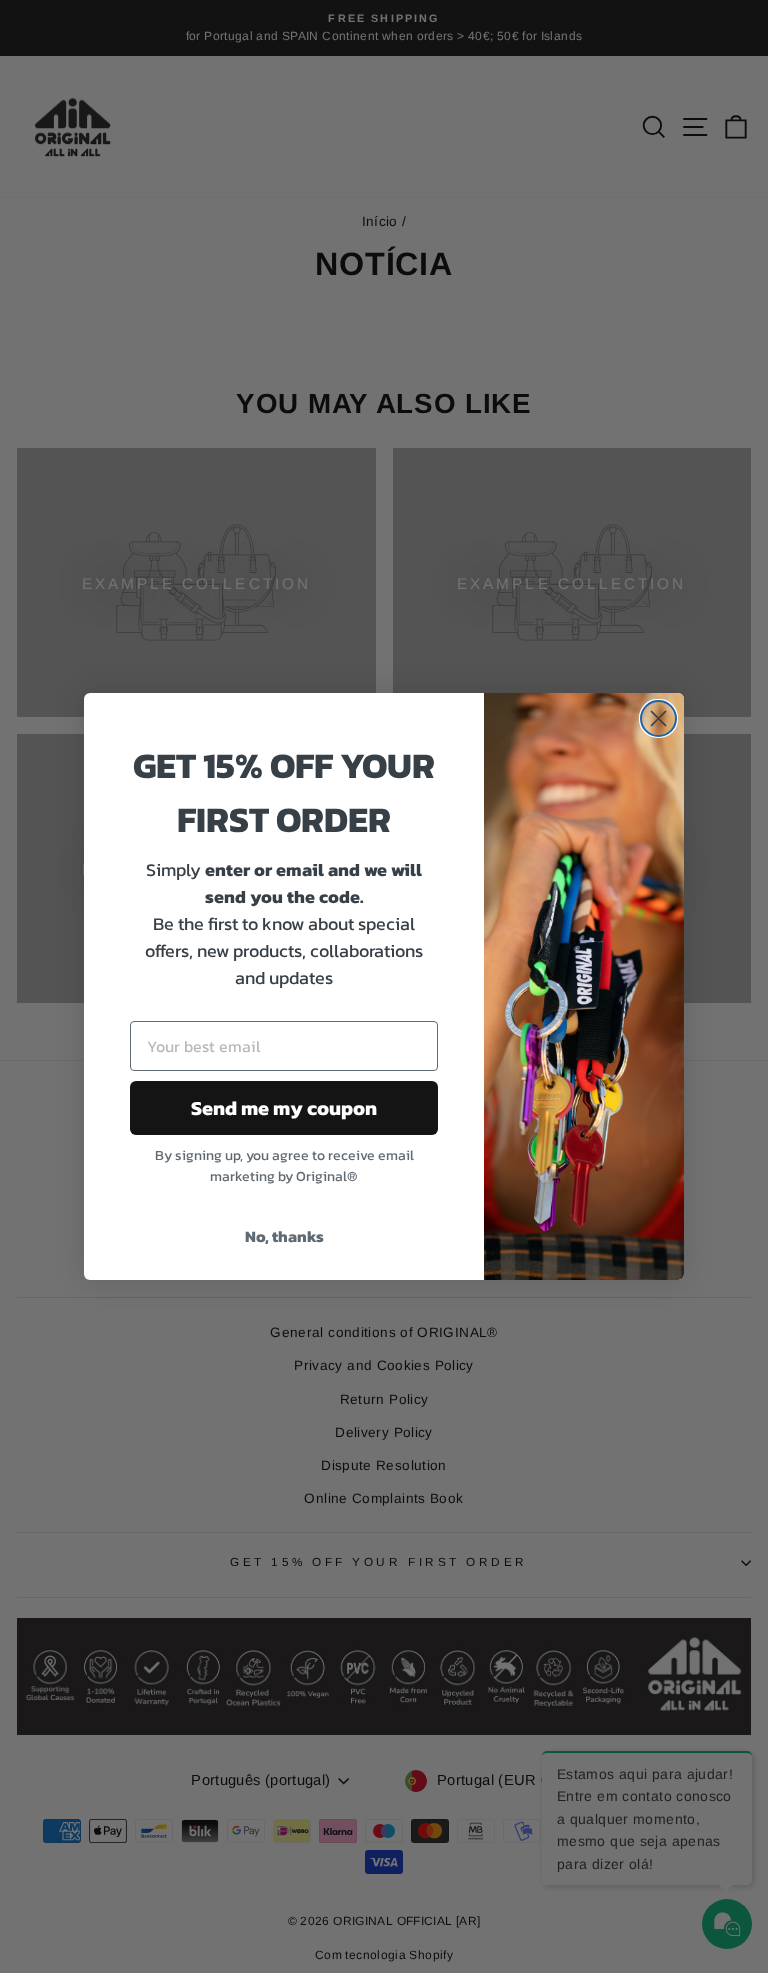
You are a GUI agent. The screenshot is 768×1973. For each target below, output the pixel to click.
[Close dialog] (658, 718)
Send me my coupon (284, 1108)
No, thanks (284, 1236)
